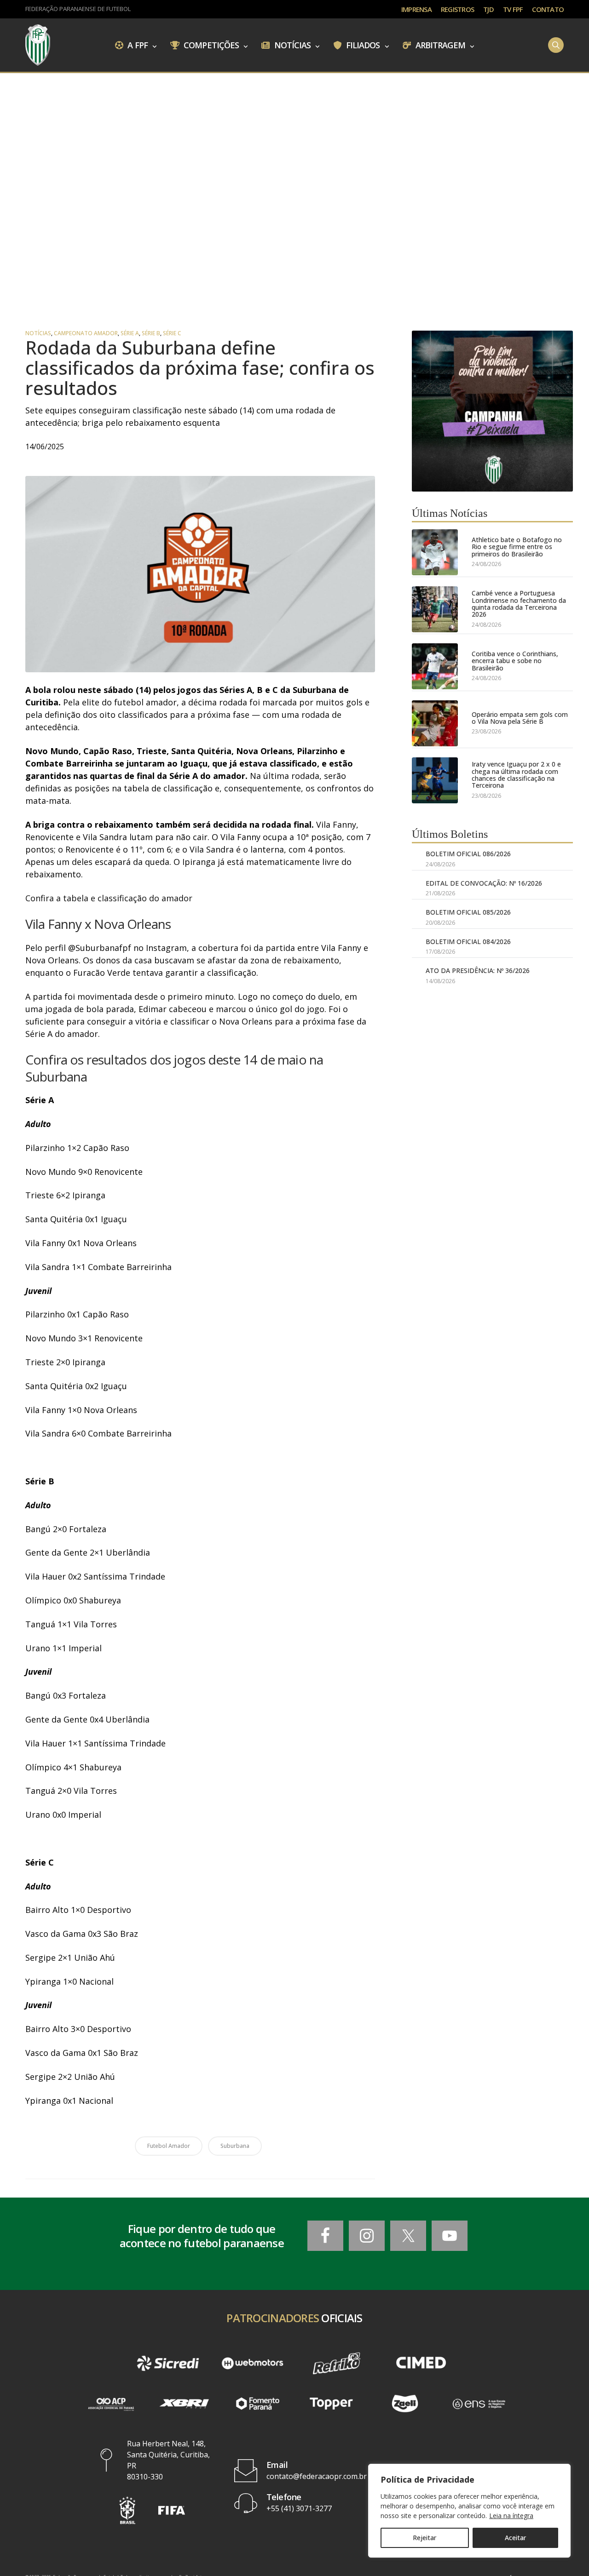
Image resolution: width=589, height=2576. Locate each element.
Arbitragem (439, 45)
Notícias (292, 45)
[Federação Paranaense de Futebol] (38, 45)
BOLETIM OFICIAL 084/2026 (468, 942)
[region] (469, 2511)
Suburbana (235, 2146)
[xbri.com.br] (184, 2404)
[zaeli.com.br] (405, 2404)
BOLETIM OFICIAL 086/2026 (468, 854)
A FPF (137, 45)
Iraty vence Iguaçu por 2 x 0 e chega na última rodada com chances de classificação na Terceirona (516, 775)
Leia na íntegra (511, 2516)
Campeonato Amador (86, 333)
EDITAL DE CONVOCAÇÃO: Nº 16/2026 (484, 883)
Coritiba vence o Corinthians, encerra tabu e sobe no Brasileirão (515, 661)
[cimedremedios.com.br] (421, 2364)
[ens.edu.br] (479, 2404)
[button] (127, 2510)
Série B (151, 333)
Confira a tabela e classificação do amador (109, 898)
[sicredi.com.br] (168, 2364)
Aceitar (515, 2538)
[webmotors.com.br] (252, 2364)
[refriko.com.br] (337, 2364)
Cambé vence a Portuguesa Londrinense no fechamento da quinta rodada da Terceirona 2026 (519, 604)
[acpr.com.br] (110, 2404)
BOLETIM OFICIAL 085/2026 (468, 912)
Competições (210, 45)
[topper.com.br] (331, 2404)
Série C (172, 333)
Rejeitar (424, 2538)
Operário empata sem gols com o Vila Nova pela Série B (520, 718)
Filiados (362, 45)
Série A (130, 333)
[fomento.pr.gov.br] (258, 2404)
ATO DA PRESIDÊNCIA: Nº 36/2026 (478, 970)
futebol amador (169, 2146)
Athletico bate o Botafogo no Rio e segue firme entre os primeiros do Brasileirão (517, 547)
